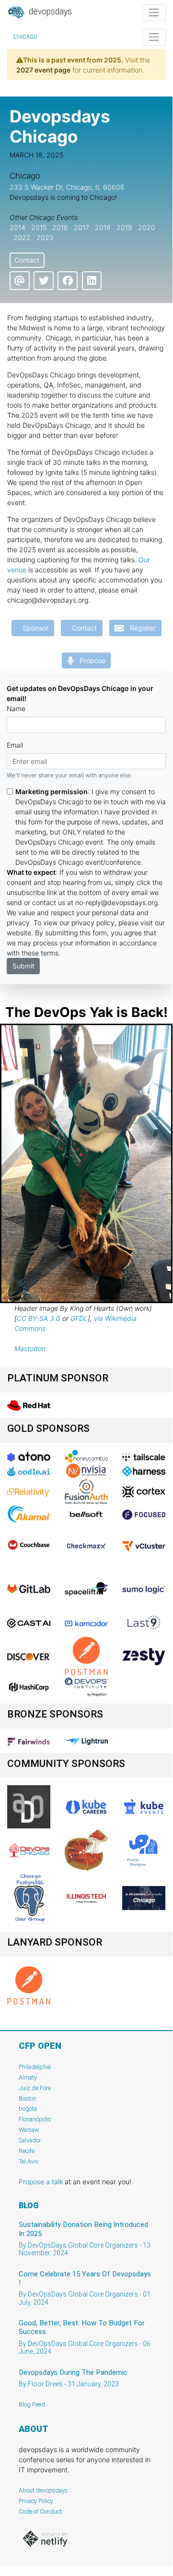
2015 (39, 227)
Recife (27, 2151)
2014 (17, 227)
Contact (81, 628)
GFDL (79, 1318)
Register (140, 628)
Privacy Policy (36, 2501)
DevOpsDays (49, 12)
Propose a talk (41, 2182)
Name (16, 708)
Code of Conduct (40, 2511)
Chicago (25, 37)
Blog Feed (32, 2404)
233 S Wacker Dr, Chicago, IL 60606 (67, 187)
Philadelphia (35, 2067)
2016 (60, 227)
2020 (147, 227)
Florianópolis (35, 2119)
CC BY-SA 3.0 (39, 1318)
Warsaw (29, 2130)
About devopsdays (43, 2490)
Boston (28, 2098)
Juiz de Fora (35, 2088)
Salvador (30, 2140)
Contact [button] (27, 260)
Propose (90, 660)
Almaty (28, 2077)
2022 (22, 237)
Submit (23, 966)
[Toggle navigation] (154, 13)
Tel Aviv (29, 2161)
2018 (103, 227)
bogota (28, 2109)
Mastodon (30, 1348)
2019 (124, 227)
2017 (81, 227)
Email (15, 745)
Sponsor (33, 628)
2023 (45, 237)
